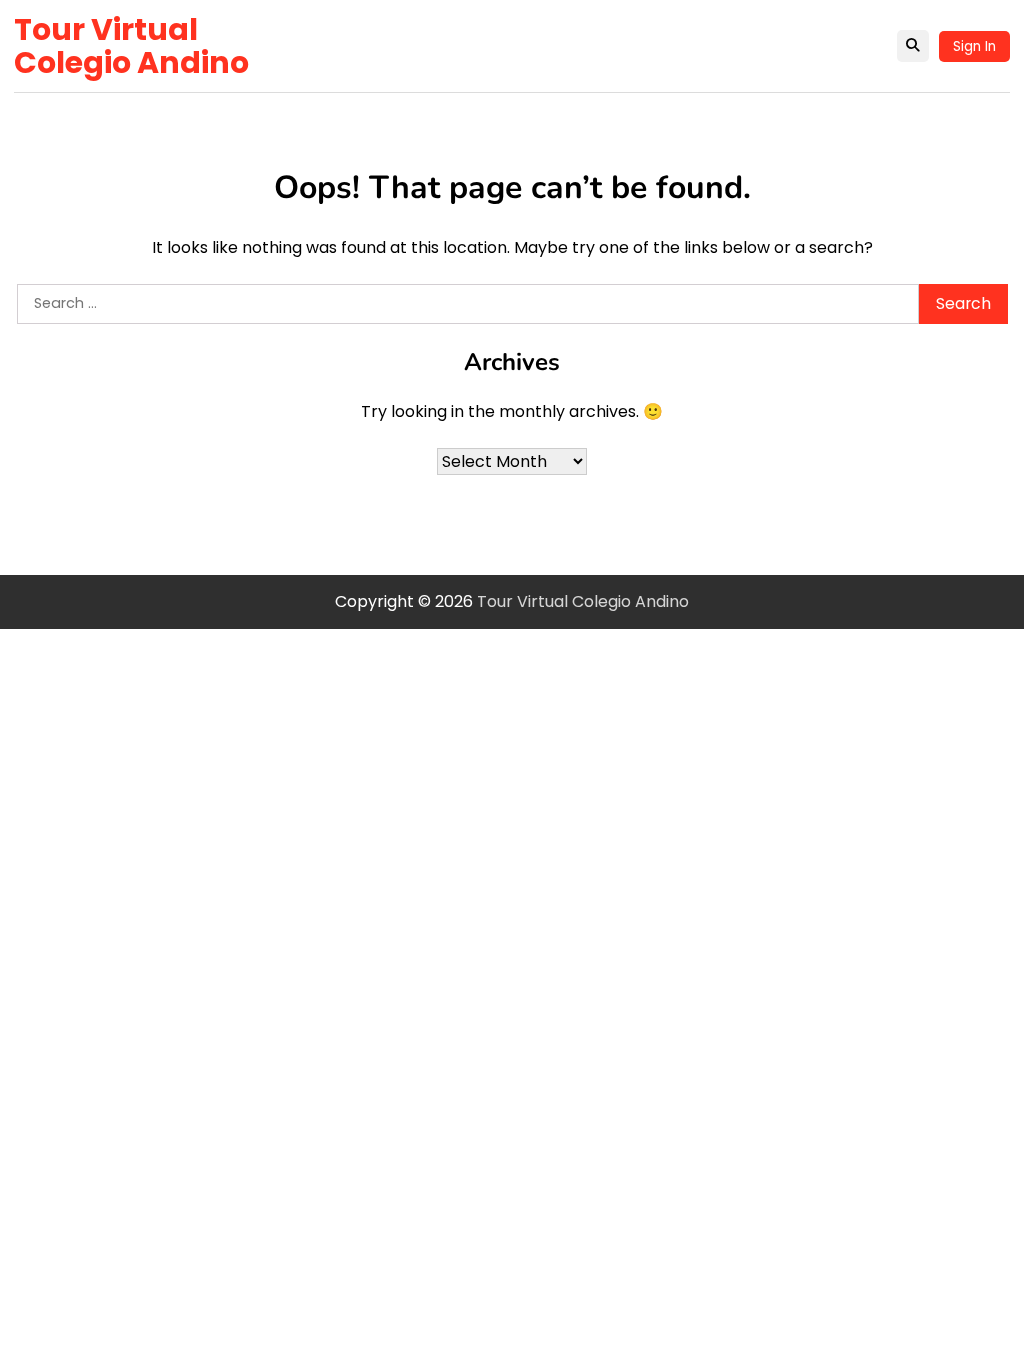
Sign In (974, 46)
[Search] (913, 46)
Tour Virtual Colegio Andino (131, 46)
